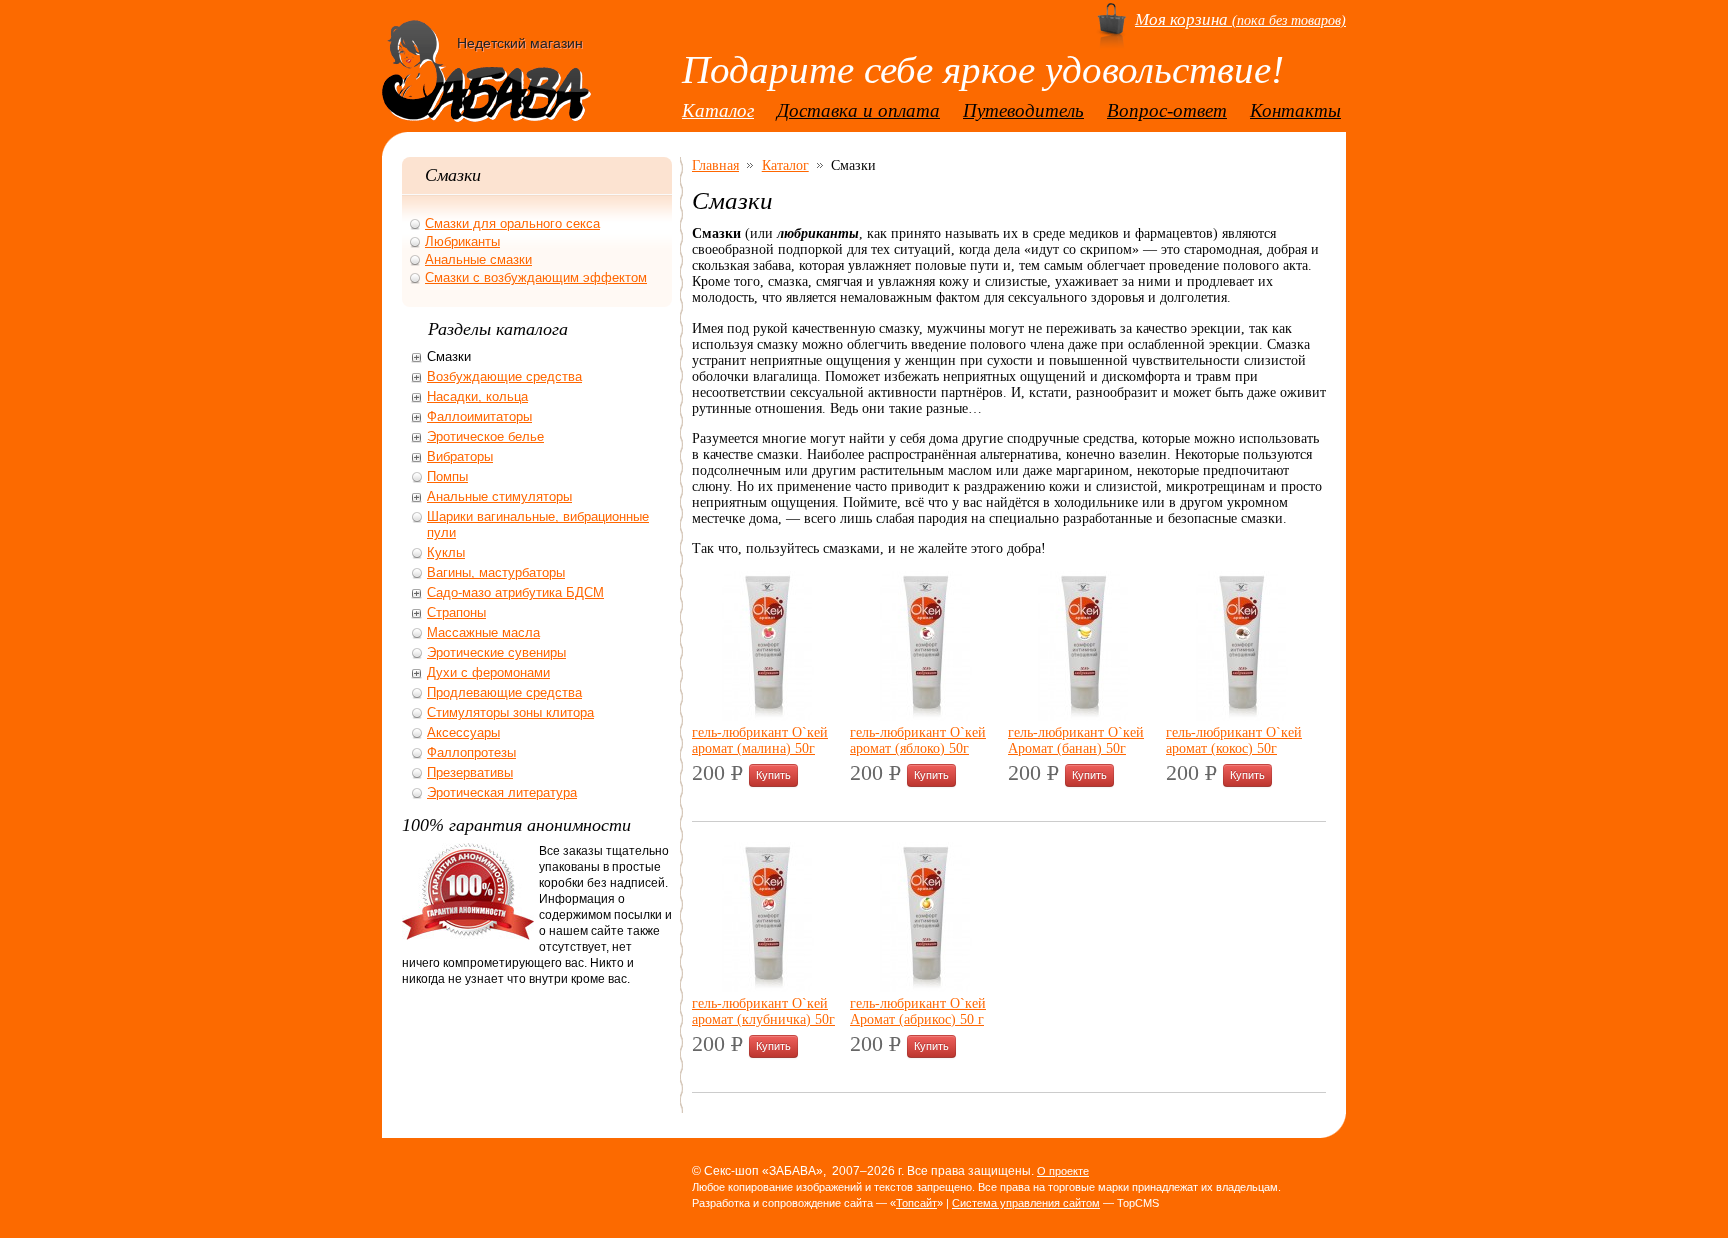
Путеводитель (1023, 110)
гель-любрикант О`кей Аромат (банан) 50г (1076, 740)
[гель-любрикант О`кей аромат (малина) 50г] (767, 716)
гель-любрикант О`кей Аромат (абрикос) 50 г (918, 1011)
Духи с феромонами (488, 672)
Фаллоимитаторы (479, 416)
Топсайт (916, 1203)
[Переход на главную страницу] (486, 102)
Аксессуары (463, 732)
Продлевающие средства (504, 692)
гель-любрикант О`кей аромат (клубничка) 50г (763, 1011)
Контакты (1295, 110)
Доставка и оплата (858, 110)
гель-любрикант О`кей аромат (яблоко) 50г (918, 740)
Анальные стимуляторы (499, 496)
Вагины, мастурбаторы (496, 572)
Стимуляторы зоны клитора (510, 712)
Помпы (447, 476)
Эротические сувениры (496, 652)
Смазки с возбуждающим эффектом (536, 277)
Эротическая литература (502, 792)
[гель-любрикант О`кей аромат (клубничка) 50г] (767, 987)
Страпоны (456, 612)
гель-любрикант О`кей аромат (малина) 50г (760, 740)
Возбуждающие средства (504, 376)
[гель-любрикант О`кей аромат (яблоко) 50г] (925, 716)
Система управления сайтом (1026, 1203)
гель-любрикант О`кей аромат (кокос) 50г (1234, 740)
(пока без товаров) (1240, 20)
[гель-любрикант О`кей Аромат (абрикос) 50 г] (925, 987)
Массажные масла (483, 632)
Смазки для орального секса (512, 223)
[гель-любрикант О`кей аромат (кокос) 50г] (1241, 716)
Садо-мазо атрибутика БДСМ (515, 592)
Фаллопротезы (471, 752)
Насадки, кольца (477, 396)
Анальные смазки (478, 259)
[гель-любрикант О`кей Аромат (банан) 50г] (1083, 716)
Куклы (446, 552)
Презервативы (470, 772)
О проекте (1063, 1171)
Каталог (718, 110)
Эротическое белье (485, 436)
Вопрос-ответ (1167, 110)
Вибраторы (460, 456)
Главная (715, 165)
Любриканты (462, 241)
